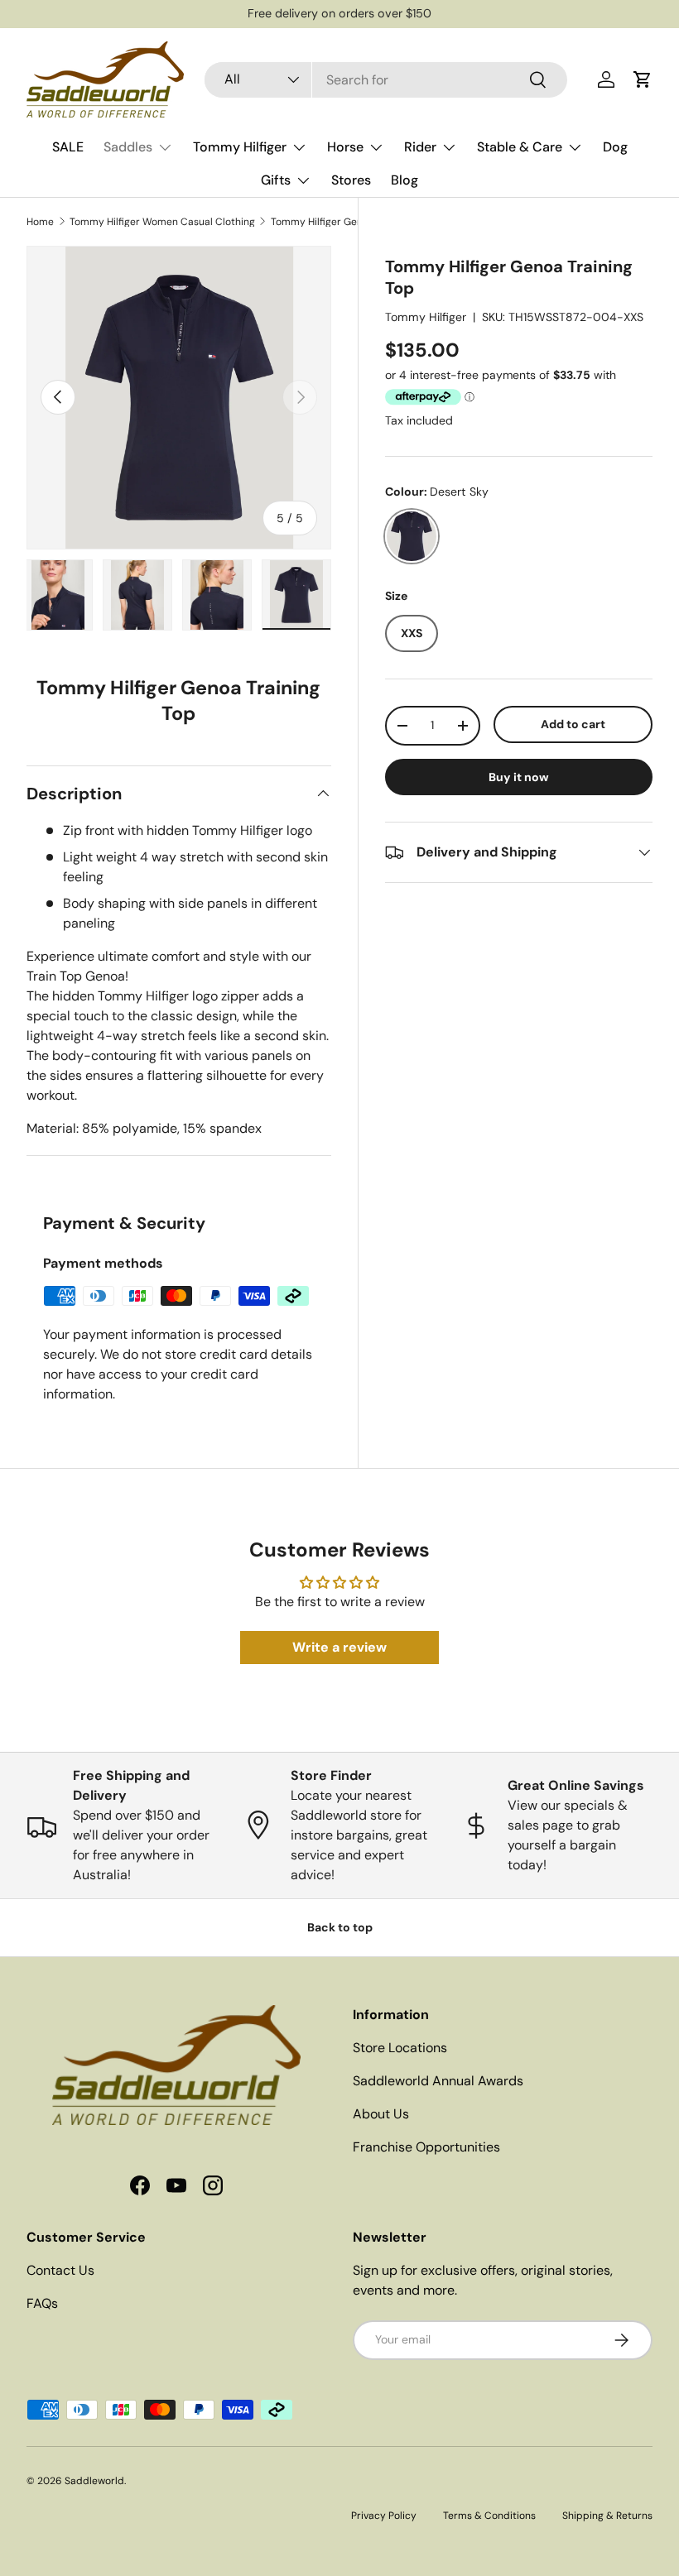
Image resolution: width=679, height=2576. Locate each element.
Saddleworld (94, 2481)
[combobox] (386, 80)
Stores (351, 180)
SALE (68, 147)
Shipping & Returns (607, 2516)
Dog (615, 147)
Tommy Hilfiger (426, 317)
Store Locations (400, 2048)
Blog (405, 180)
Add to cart (573, 724)
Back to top (340, 1927)
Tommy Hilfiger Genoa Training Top (352, 222)
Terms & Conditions (489, 2516)
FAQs (42, 2303)
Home (40, 222)
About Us (381, 2114)
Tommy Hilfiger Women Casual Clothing (162, 222)
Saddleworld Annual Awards (438, 2081)
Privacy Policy (384, 2516)
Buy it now (519, 777)
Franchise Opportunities (426, 2147)
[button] (643, 79)
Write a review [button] (339, 1647)
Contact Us (60, 2270)
